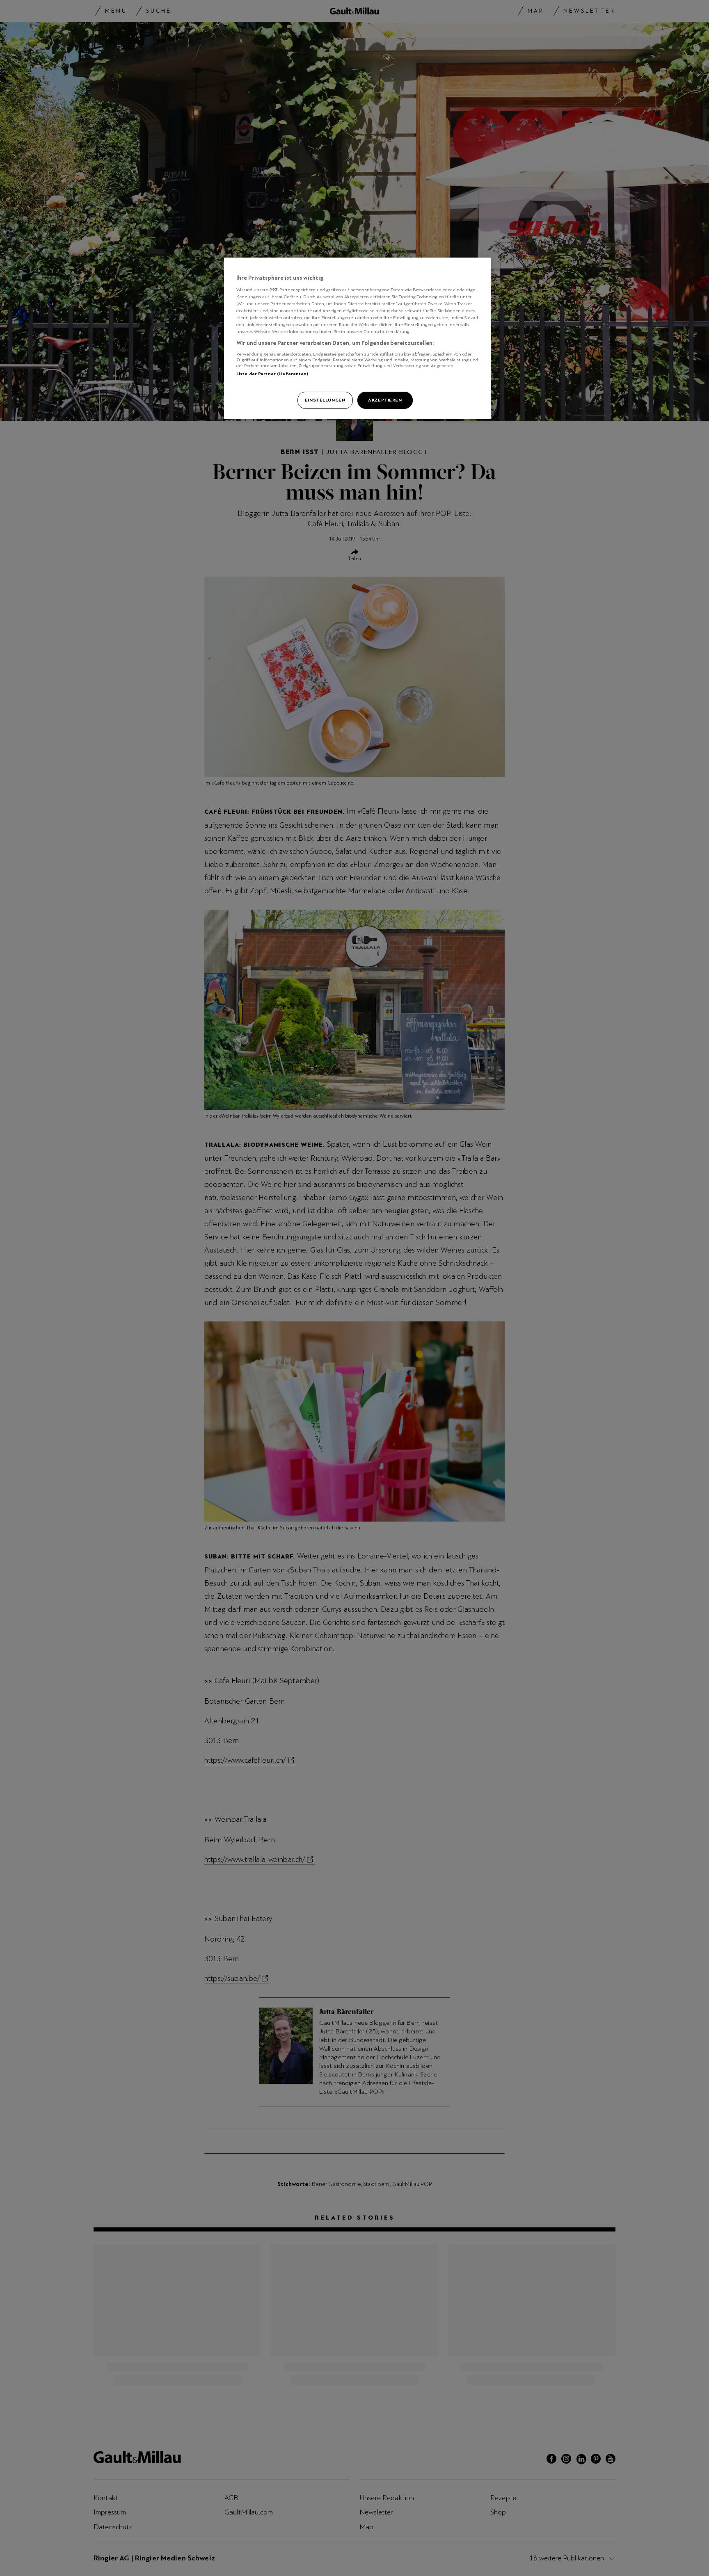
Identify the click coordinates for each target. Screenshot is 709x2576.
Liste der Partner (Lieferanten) (272, 374)
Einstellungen (325, 400)
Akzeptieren (385, 400)
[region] (357, 338)
